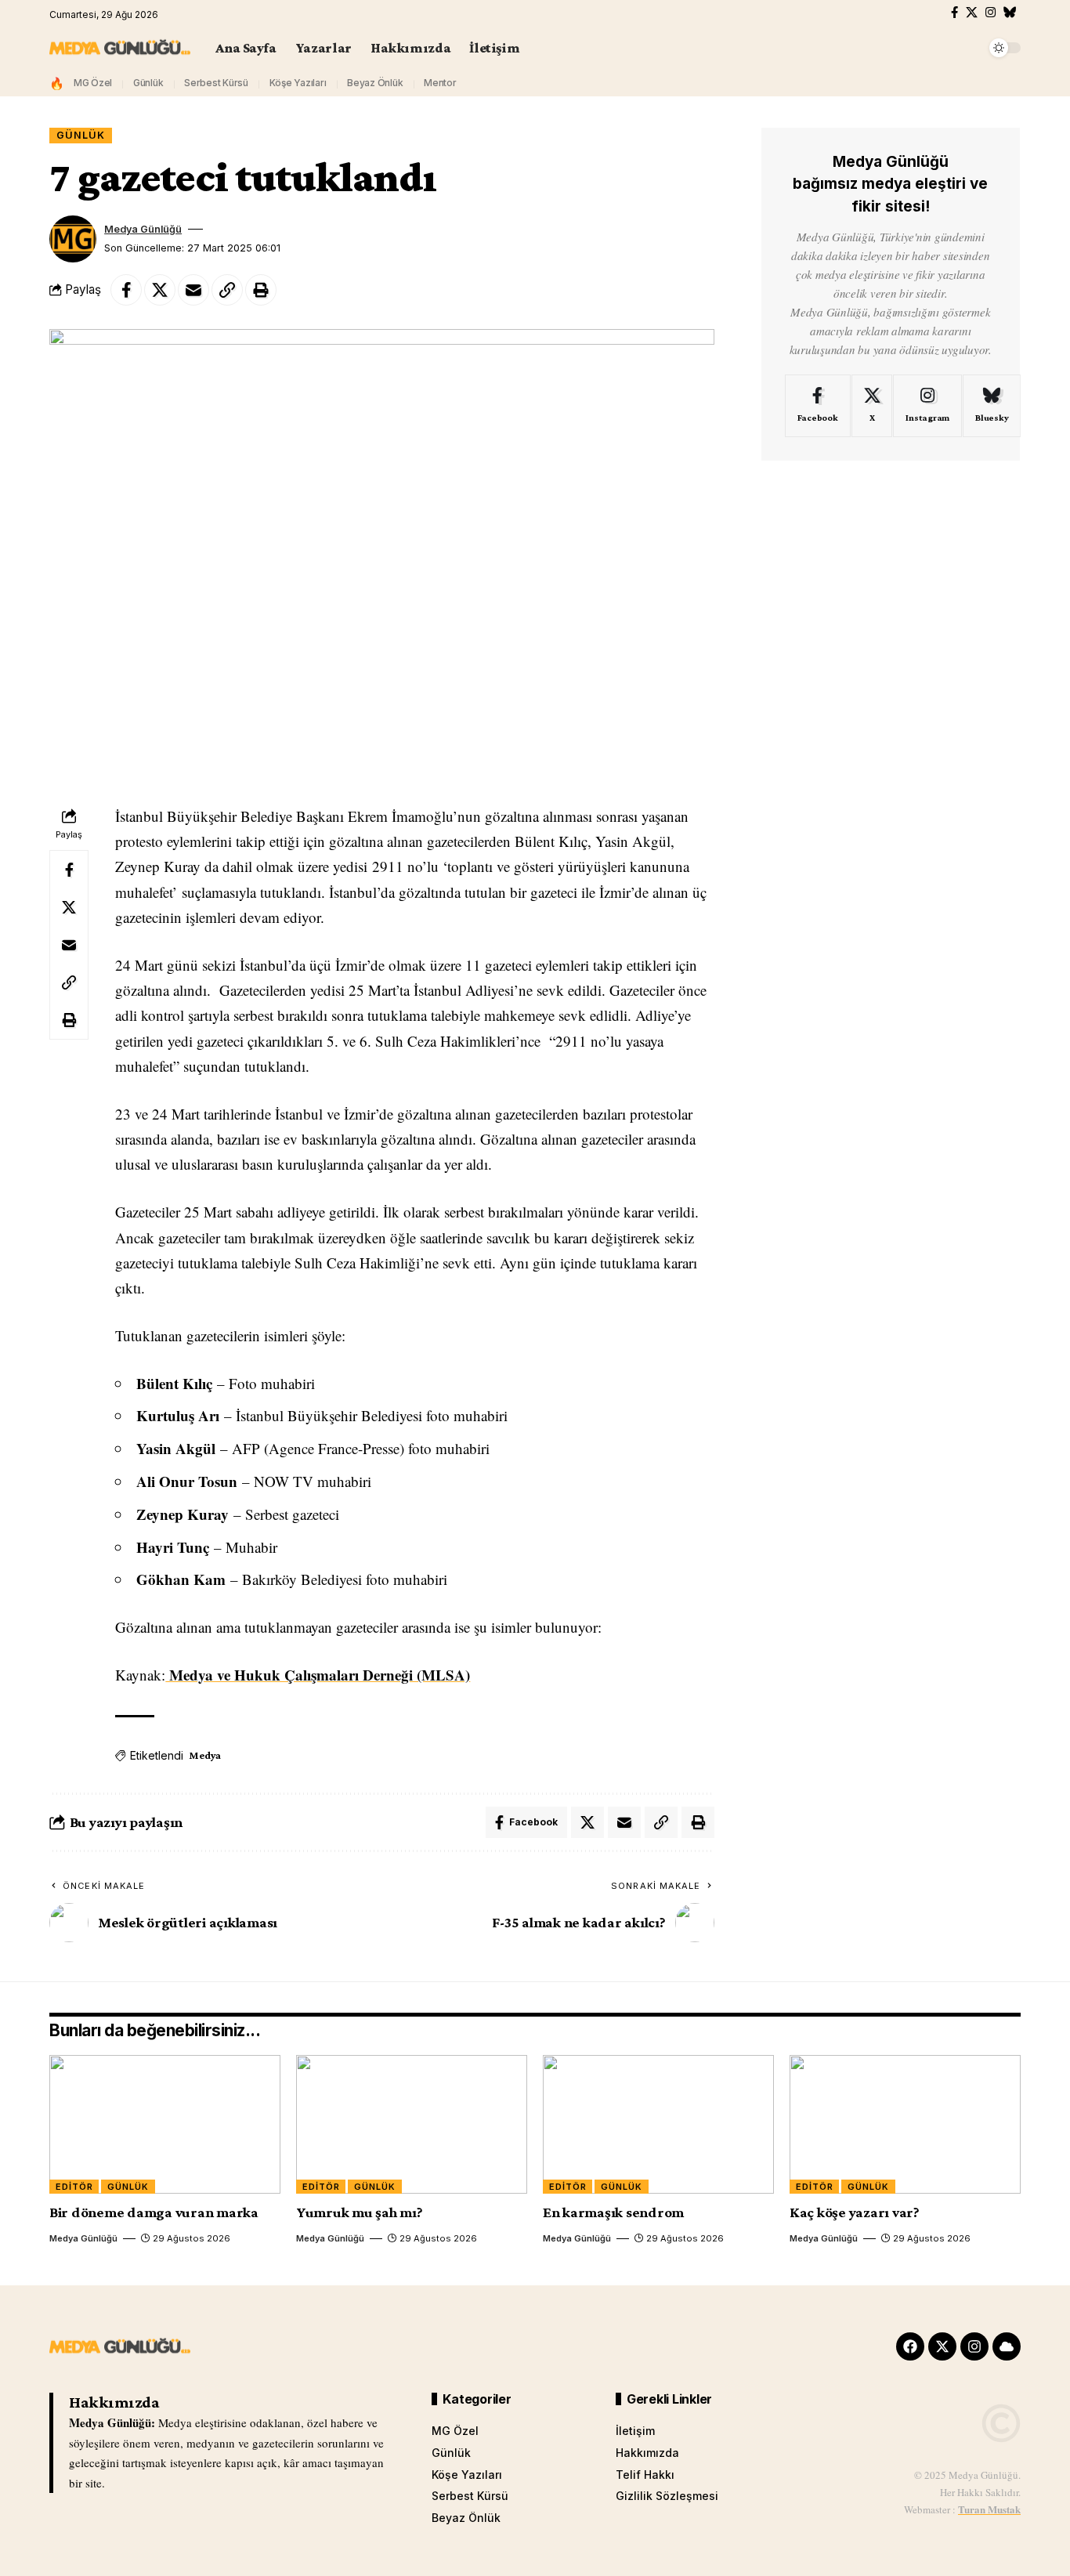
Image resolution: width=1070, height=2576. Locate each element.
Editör (74, 2187)
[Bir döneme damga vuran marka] (165, 2124)
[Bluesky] (1010, 13)
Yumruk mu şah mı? (360, 2212)
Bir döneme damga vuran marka (154, 2212)
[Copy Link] (227, 290)
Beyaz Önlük (375, 83)
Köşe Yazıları (298, 83)
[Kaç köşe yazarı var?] (905, 2124)
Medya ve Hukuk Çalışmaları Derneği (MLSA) (318, 1675)
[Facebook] (954, 13)
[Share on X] (160, 290)
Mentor (440, 83)
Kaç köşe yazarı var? (855, 2212)
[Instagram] (990, 13)
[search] (970, 48)
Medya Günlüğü (143, 229)
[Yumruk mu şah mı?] (412, 2124)
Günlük (148, 83)
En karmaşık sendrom (613, 2212)
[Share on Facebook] (126, 290)
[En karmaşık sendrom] (658, 2124)
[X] (972, 13)
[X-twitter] (942, 2346)
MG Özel (93, 83)
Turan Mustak (989, 2509)
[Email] (193, 290)
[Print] (261, 290)
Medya (205, 1755)
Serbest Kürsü (216, 83)
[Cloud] (1007, 2346)
